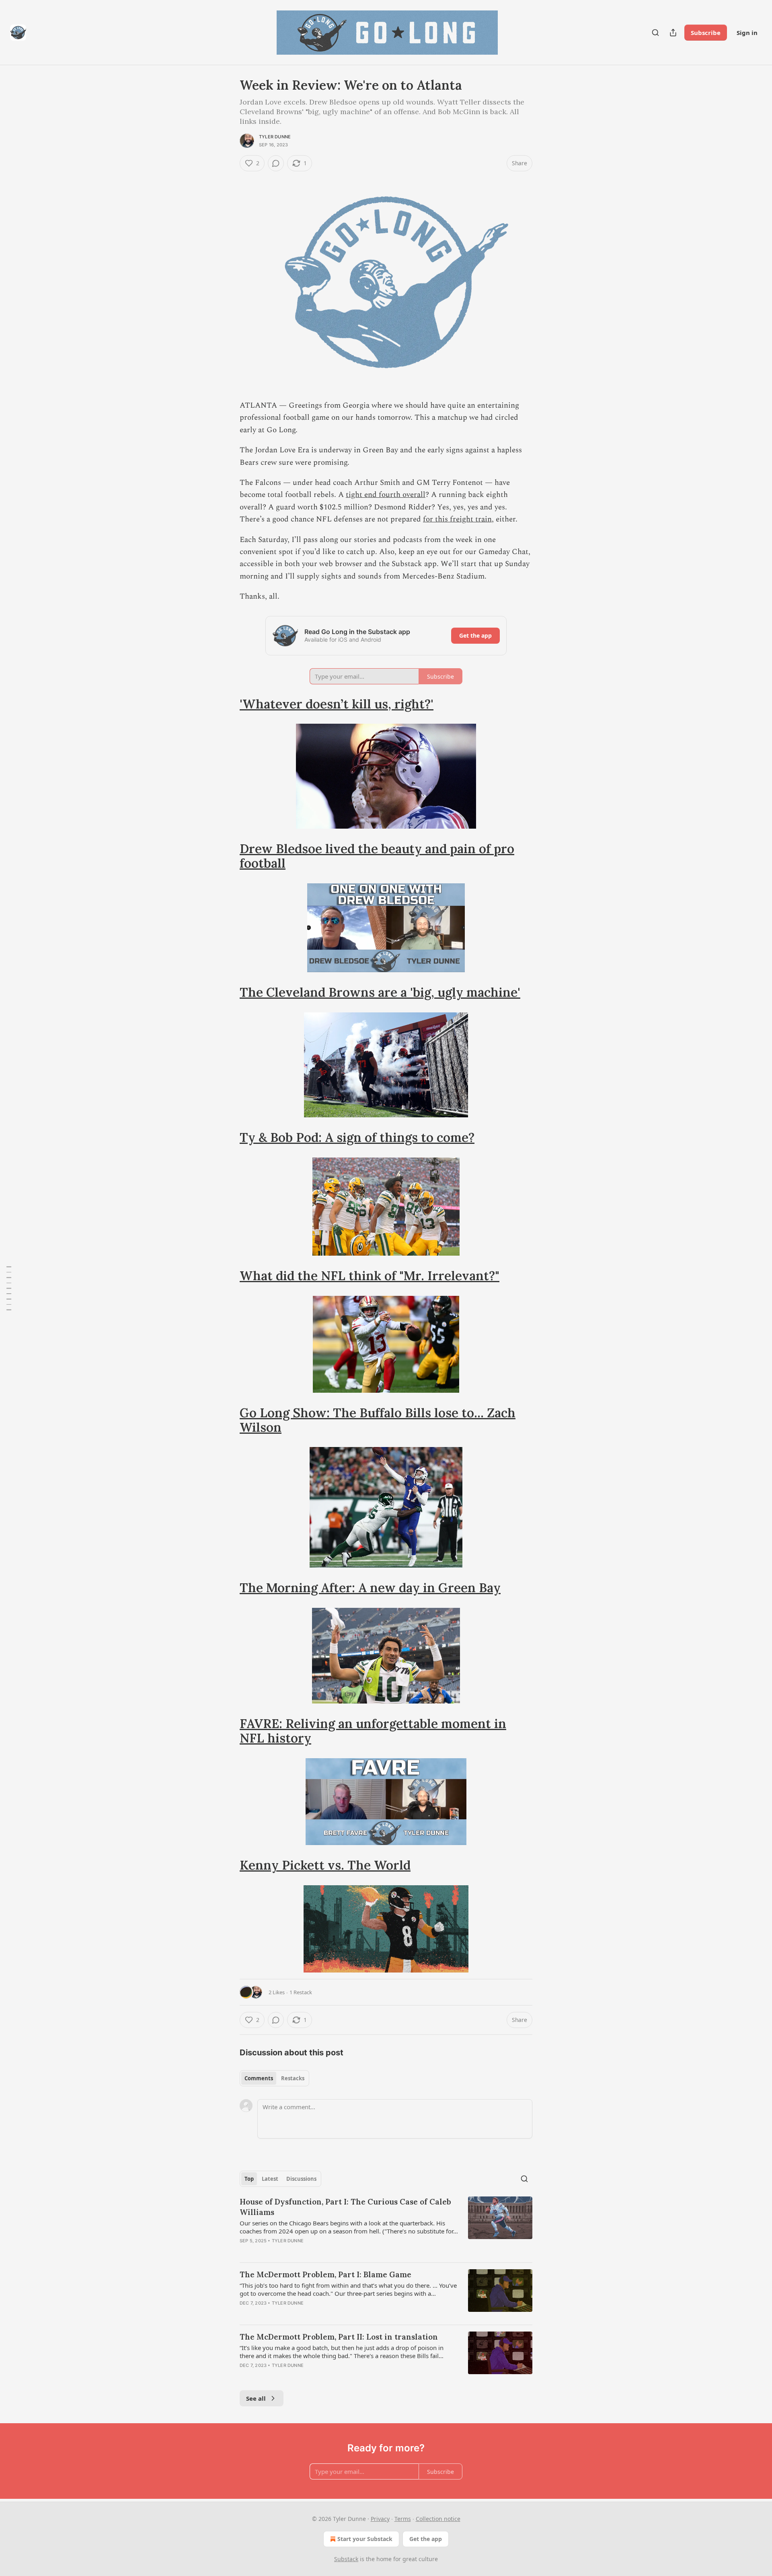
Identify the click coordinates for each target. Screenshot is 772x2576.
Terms (403, 2519)
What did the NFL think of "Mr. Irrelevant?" (370, 1276)
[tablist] (274, 2078)
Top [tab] (249, 2179)
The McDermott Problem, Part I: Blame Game (325, 2274)
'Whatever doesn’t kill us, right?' (337, 704)
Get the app (475, 635)
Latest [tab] (270, 2179)
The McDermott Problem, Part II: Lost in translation (339, 2337)
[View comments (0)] (276, 163)
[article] (386, 2226)
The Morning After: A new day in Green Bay (370, 1588)
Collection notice (438, 2519)
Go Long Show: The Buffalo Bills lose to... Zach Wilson (378, 1420)
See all (256, 2398)
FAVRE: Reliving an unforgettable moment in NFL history (373, 1731)
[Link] (228, 704)
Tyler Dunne (275, 137)
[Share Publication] (673, 33)
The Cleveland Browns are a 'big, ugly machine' (380, 992)
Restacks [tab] (293, 2078)
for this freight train (457, 519)
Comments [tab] (259, 2078)
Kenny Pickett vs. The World (325, 1865)
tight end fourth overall (386, 495)
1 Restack (301, 1992)
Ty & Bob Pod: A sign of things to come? (357, 1137)
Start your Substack (365, 2539)
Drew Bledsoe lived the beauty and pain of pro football (377, 856)
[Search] (655, 33)
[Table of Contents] (9, 1288)
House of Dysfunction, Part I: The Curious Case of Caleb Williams (345, 2207)
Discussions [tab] (301, 2179)
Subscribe (706, 33)
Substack (346, 2559)
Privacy (380, 2519)
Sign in (747, 33)
